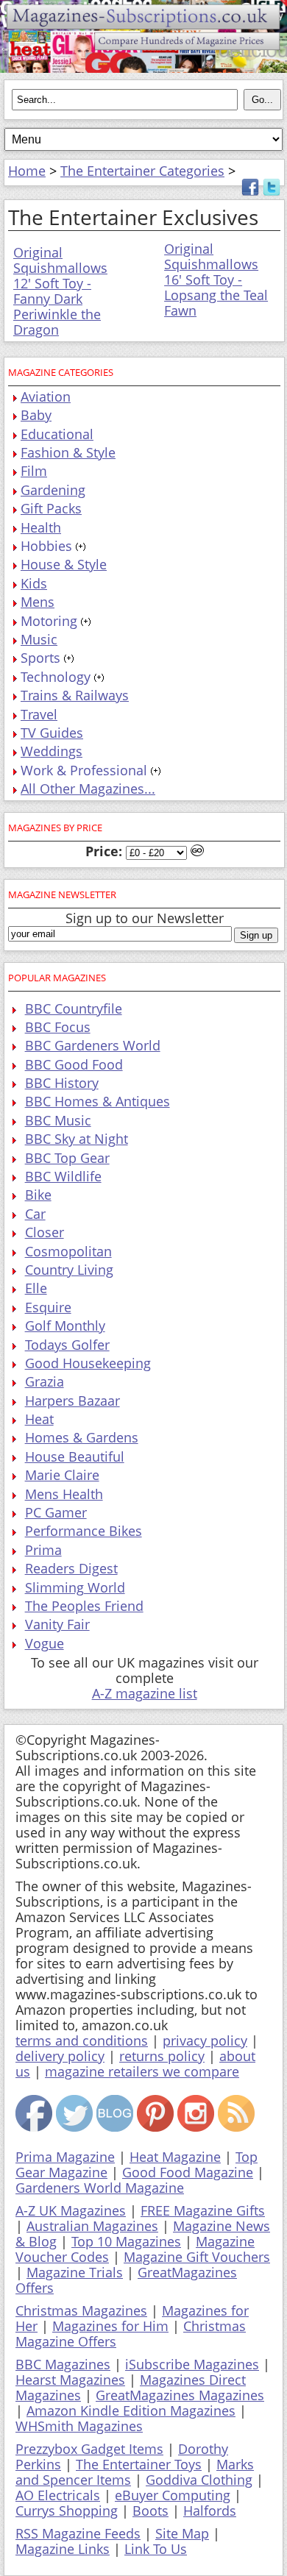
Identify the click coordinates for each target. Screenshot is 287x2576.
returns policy (162, 2056)
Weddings (52, 751)
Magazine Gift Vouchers (197, 2257)
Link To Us (156, 2549)
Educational (57, 434)
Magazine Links (63, 2549)
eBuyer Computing (173, 2495)
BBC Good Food (74, 1064)
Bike (38, 1195)
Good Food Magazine (188, 2172)
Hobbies (46, 546)
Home (27, 171)
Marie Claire (62, 1475)
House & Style (64, 564)
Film (34, 471)
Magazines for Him (110, 2326)
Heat (39, 1419)
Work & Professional (84, 770)
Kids (34, 583)
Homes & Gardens (82, 1437)
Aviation (46, 396)
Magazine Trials (75, 2272)
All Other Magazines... (88, 789)
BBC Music (58, 1120)
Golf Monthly (65, 1326)
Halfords (210, 2511)
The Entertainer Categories (142, 171)
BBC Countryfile (74, 1008)
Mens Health (64, 1494)
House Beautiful (75, 1456)
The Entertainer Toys (139, 2464)
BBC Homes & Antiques (98, 1101)
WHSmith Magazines (79, 2426)
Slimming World (75, 1587)
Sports (40, 658)
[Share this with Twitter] (272, 191)
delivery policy (60, 2056)
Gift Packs (51, 508)
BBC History (62, 1083)
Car (35, 1214)
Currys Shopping (67, 2511)
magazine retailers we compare (142, 2071)
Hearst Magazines (70, 2380)
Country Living (69, 1270)
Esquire (48, 1307)
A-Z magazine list (145, 1693)
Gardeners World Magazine (100, 2188)
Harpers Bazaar (72, 1401)
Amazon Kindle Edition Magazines (131, 2410)
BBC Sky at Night (77, 1139)
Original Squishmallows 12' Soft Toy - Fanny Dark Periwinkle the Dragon (60, 291)
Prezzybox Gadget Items (89, 2449)
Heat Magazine (175, 2157)
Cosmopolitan (68, 1251)
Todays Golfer (67, 1345)
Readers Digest (71, 1568)
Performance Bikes (84, 1531)
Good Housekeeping (88, 1363)
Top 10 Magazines (126, 2241)
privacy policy (205, 2040)
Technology (56, 677)
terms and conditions (82, 2040)
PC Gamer (56, 1512)
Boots (150, 2511)
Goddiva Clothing (199, 2480)
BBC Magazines (63, 2364)
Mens (38, 602)
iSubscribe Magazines (192, 2364)
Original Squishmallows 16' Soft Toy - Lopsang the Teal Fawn (216, 280)
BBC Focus (58, 1027)
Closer (45, 1232)
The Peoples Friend (84, 1606)
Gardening (53, 490)
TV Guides (52, 733)
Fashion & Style (68, 452)
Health (41, 527)
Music (39, 639)
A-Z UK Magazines (71, 2210)
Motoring (49, 621)
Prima (43, 1550)
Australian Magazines (92, 2226)
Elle (36, 1288)
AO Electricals (58, 2495)
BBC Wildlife (63, 1176)
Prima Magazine (65, 2157)
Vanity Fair (57, 1624)
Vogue (45, 1643)
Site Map (182, 2533)
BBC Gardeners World (93, 1045)
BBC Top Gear (67, 1158)
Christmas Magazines (81, 2310)
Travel (39, 714)
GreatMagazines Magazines (180, 2395)
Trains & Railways (75, 695)
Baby (36, 415)
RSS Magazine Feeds (78, 2533)
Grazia (45, 1381)
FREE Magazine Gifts (203, 2210)
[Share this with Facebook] (250, 191)
